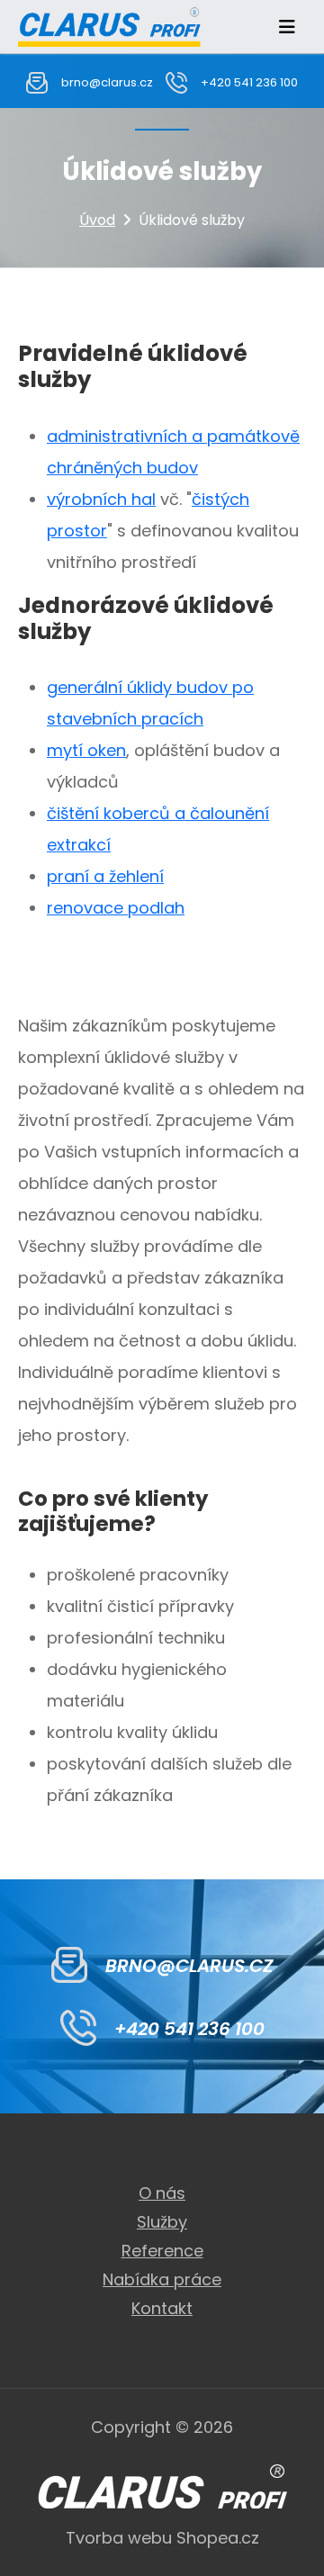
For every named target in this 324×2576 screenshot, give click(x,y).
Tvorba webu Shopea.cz (162, 2538)
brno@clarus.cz (107, 82)
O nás (162, 2193)
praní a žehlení (105, 876)
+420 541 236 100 (249, 82)
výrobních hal (101, 499)
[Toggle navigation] (287, 27)
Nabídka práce (162, 2279)
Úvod (97, 220)
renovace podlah (116, 908)
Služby (162, 2222)
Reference (162, 2251)
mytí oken (86, 750)
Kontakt (162, 2308)
